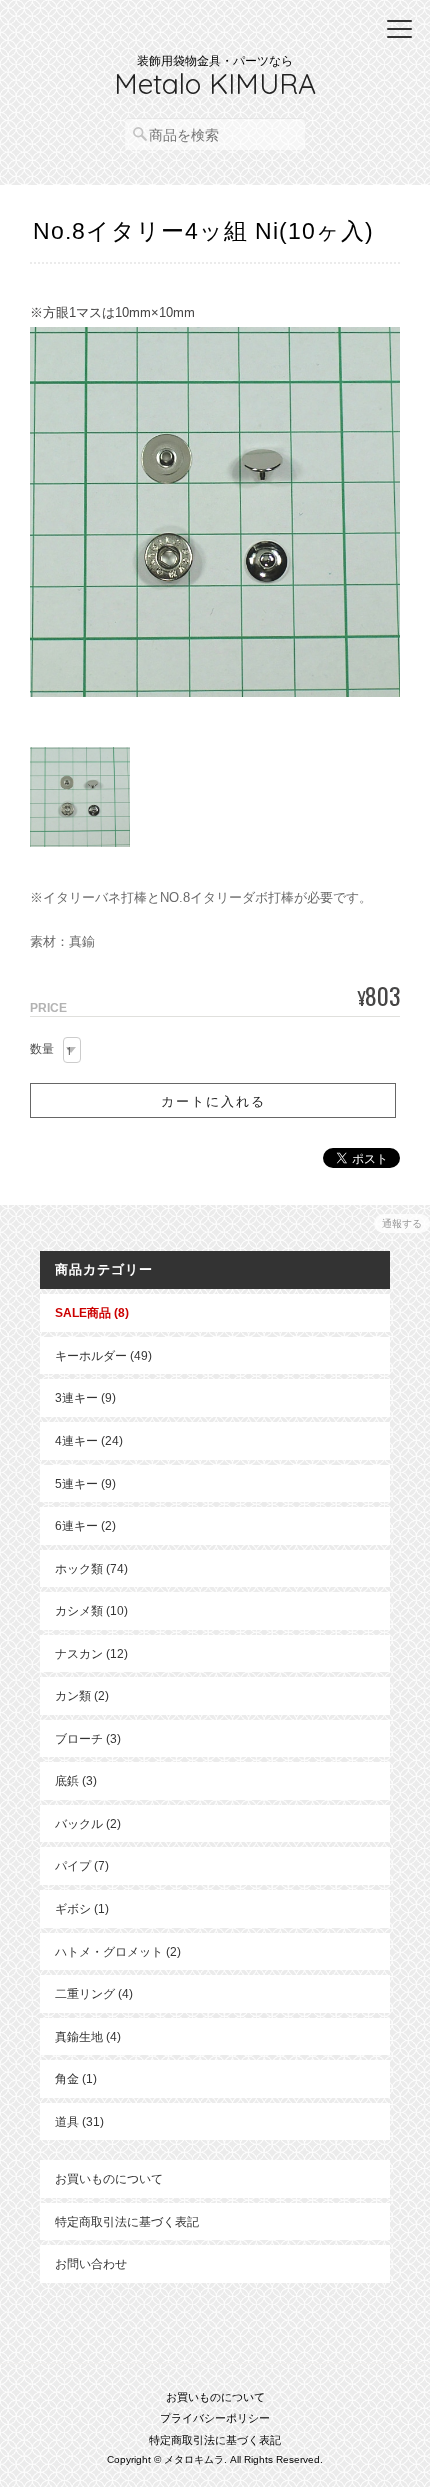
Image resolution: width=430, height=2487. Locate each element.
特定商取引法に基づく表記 (127, 2221)
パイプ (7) (82, 1865)
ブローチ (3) (88, 1738)
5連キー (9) (85, 1483)
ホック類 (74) (91, 1568)
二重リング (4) (94, 1993)
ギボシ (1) (82, 1908)
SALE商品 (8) (92, 1312)
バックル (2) (88, 1823)
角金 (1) (76, 2078)
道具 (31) (79, 2121)
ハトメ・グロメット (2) (118, 1951)
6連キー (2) (85, 1525)
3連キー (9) (85, 1397)
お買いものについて (109, 2178)
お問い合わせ (91, 2263)
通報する (402, 1223)
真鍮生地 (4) (88, 2036)
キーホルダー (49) (103, 1355)
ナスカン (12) (91, 1653)
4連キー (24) (89, 1440)
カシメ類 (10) (91, 1610)
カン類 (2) (82, 1695)
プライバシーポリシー (215, 2418)
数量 (42, 1049)
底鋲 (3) (76, 1780)
